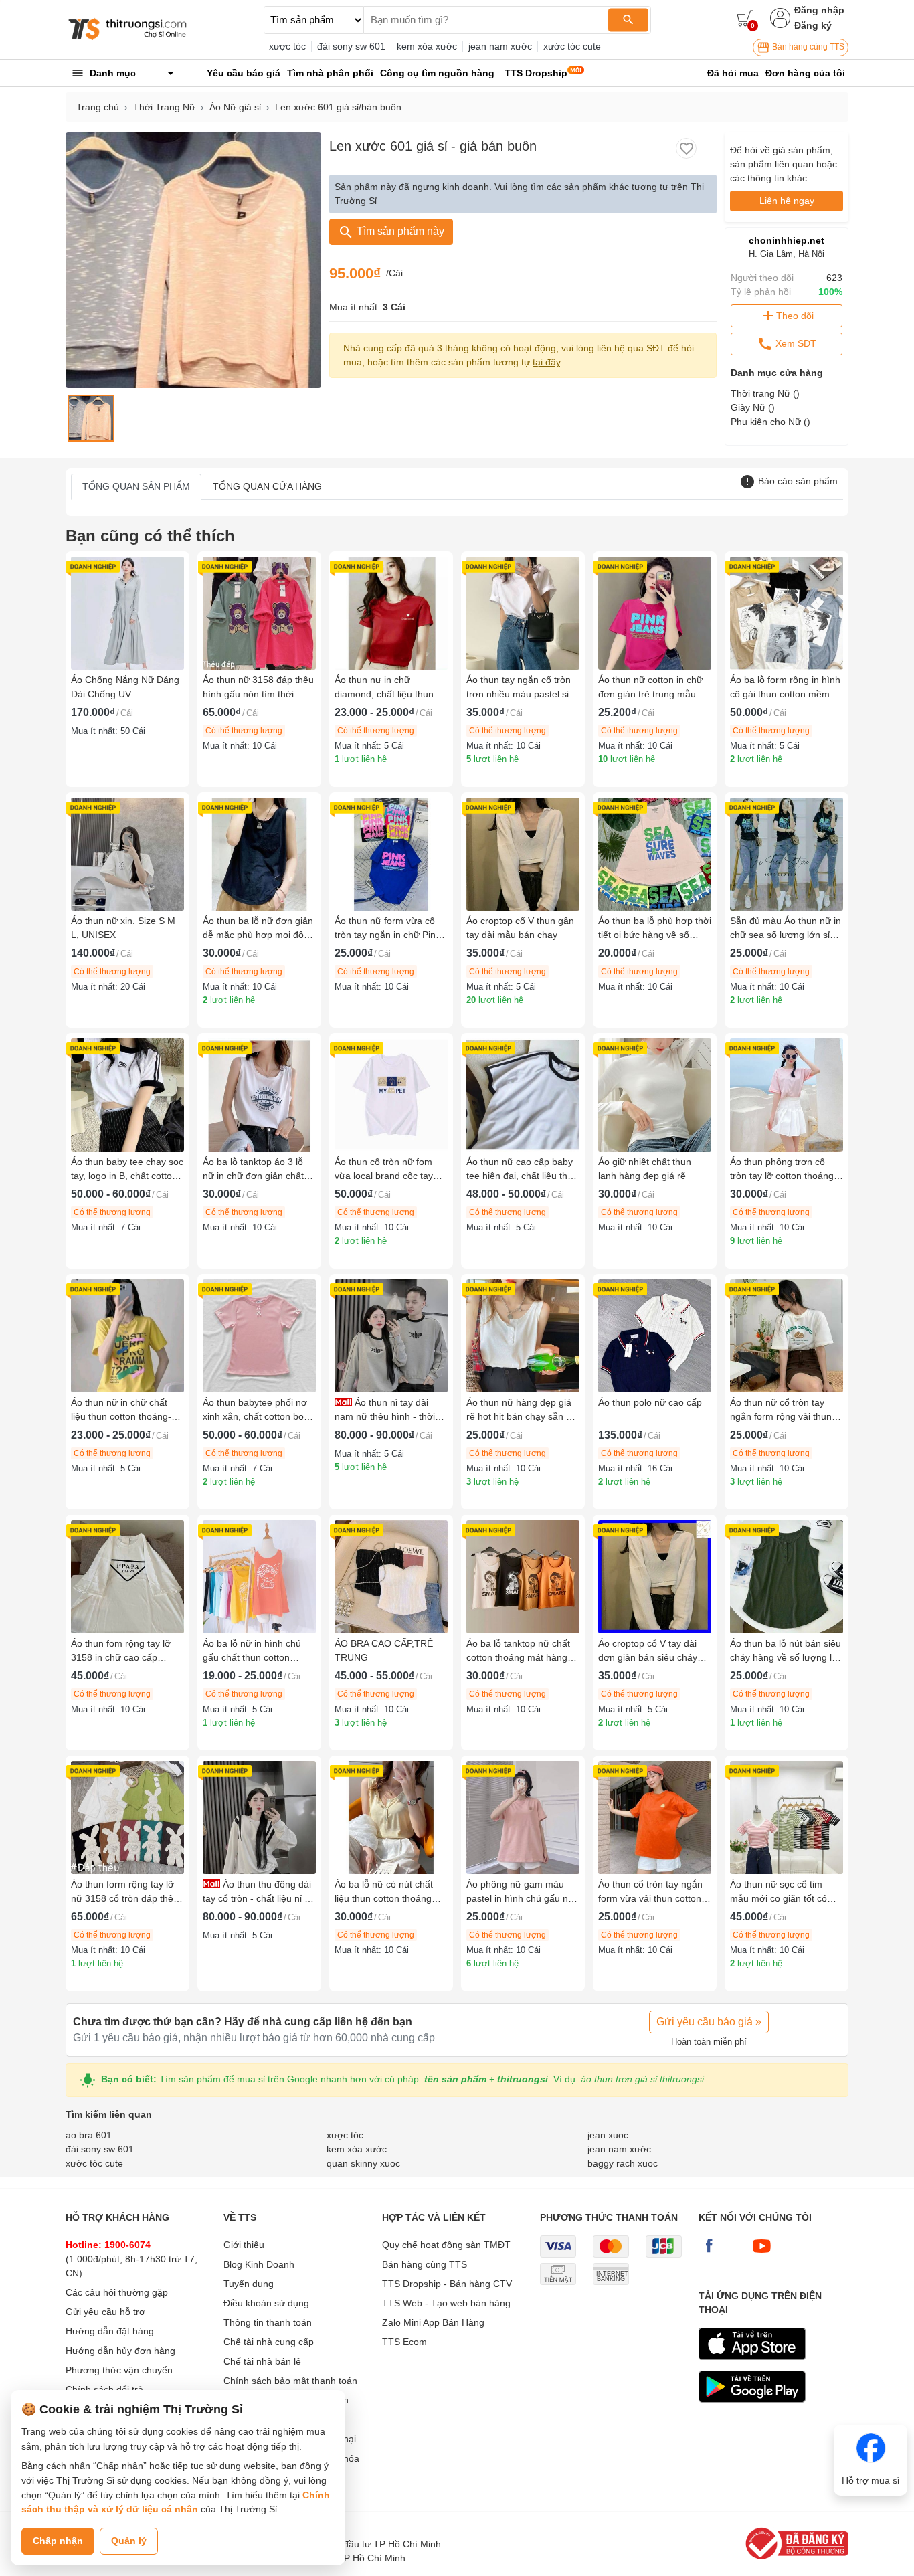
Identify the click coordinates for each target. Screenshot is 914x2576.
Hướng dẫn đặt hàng (110, 2331)
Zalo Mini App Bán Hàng (433, 2322)
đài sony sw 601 (351, 46)
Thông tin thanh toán (268, 2322)
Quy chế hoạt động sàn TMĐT (446, 2245)
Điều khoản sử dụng (266, 2303)
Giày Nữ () (753, 407)
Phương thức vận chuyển (119, 2370)
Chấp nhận (58, 2541)
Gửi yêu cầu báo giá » (709, 2022)
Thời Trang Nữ (164, 107)
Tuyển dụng (249, 2284)
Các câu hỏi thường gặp (117, 2292)
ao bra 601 (89, 2135)
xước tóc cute (572, 46)
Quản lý (129, 2541)
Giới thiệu (244, 2245)
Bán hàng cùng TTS (807, 47)
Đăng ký (813, 25)
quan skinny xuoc (363, 2163)
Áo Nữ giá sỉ (235, 107)
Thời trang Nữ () (765, 393)
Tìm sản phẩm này (399, 231)
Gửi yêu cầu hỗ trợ (105, 2312)
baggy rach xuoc (623, 2163)
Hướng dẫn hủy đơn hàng (120, 2351)
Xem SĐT (795, 343)
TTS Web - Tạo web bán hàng (446, 2303)
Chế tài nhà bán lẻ (262, 2361)
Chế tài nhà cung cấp (269, 2342)
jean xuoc (608, 2135)
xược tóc (287, 46)
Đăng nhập (819, 10)
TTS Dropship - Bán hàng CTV (447, 2284)
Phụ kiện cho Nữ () (770, 422)
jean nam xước (500, 46)
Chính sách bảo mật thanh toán (290, 2381)
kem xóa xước (427, 46)
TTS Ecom (404, 2342)
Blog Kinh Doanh (259, 2264)
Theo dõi (795, 316)
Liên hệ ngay (787, 201)
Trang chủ (98, 107)
